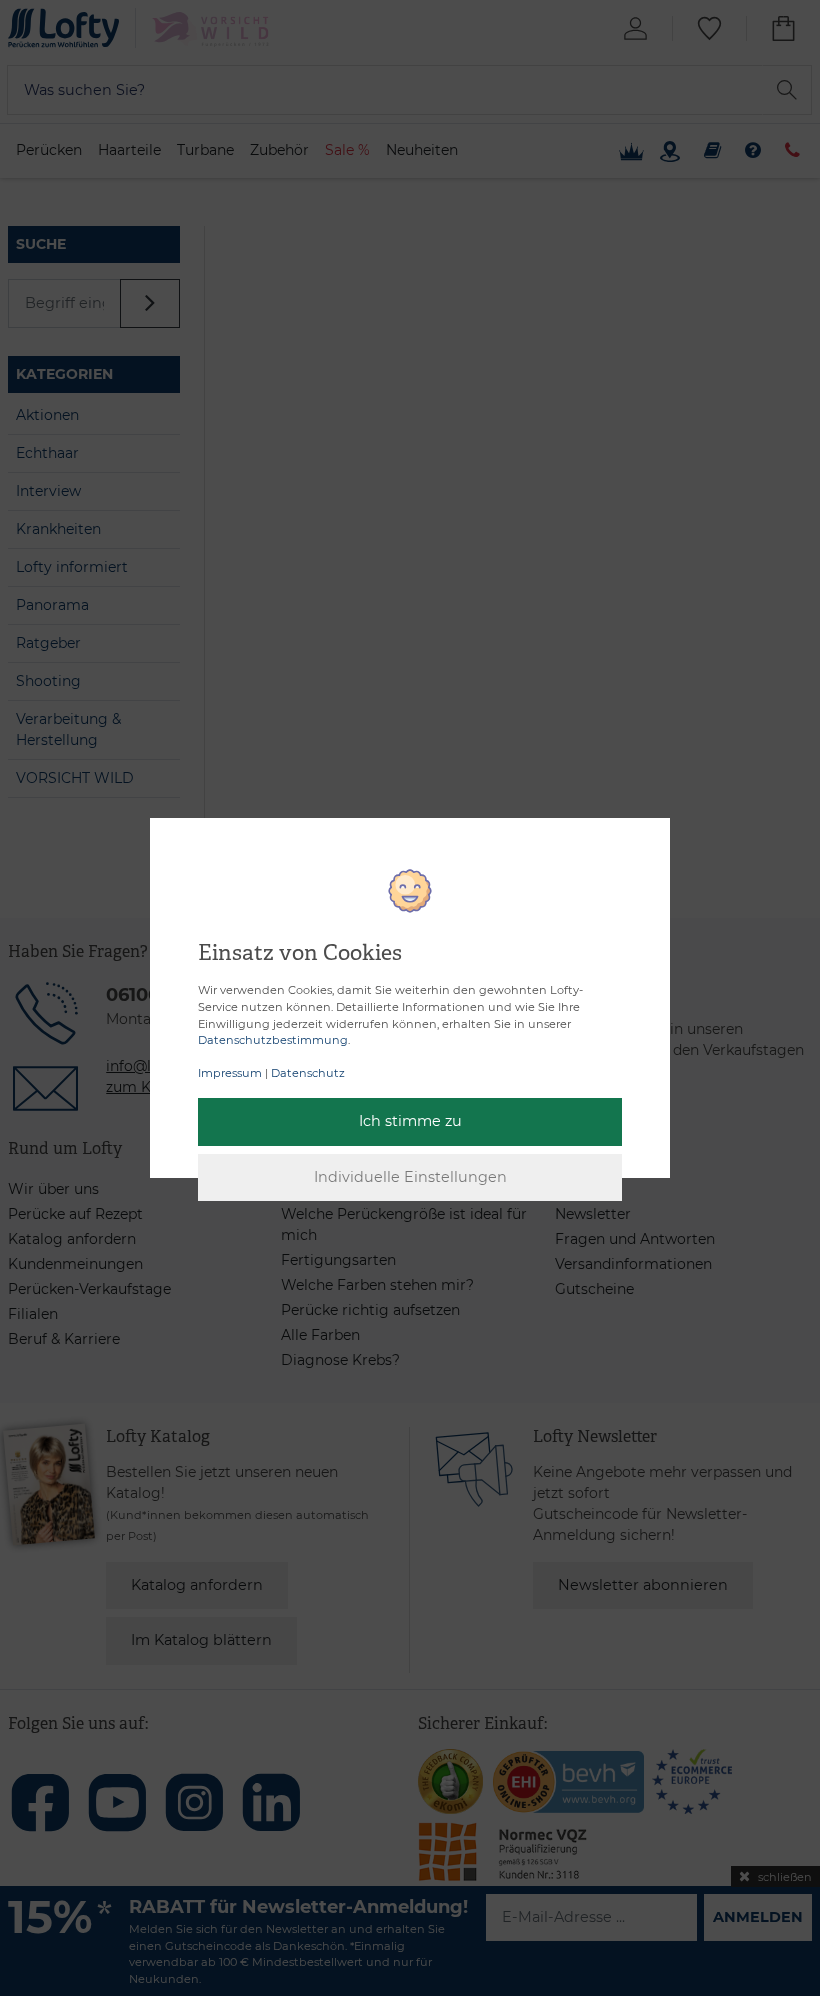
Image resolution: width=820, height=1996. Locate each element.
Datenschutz (308, 1073)
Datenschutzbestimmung (273, 1040)
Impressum (230, 1073)
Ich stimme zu (410, 1121)
